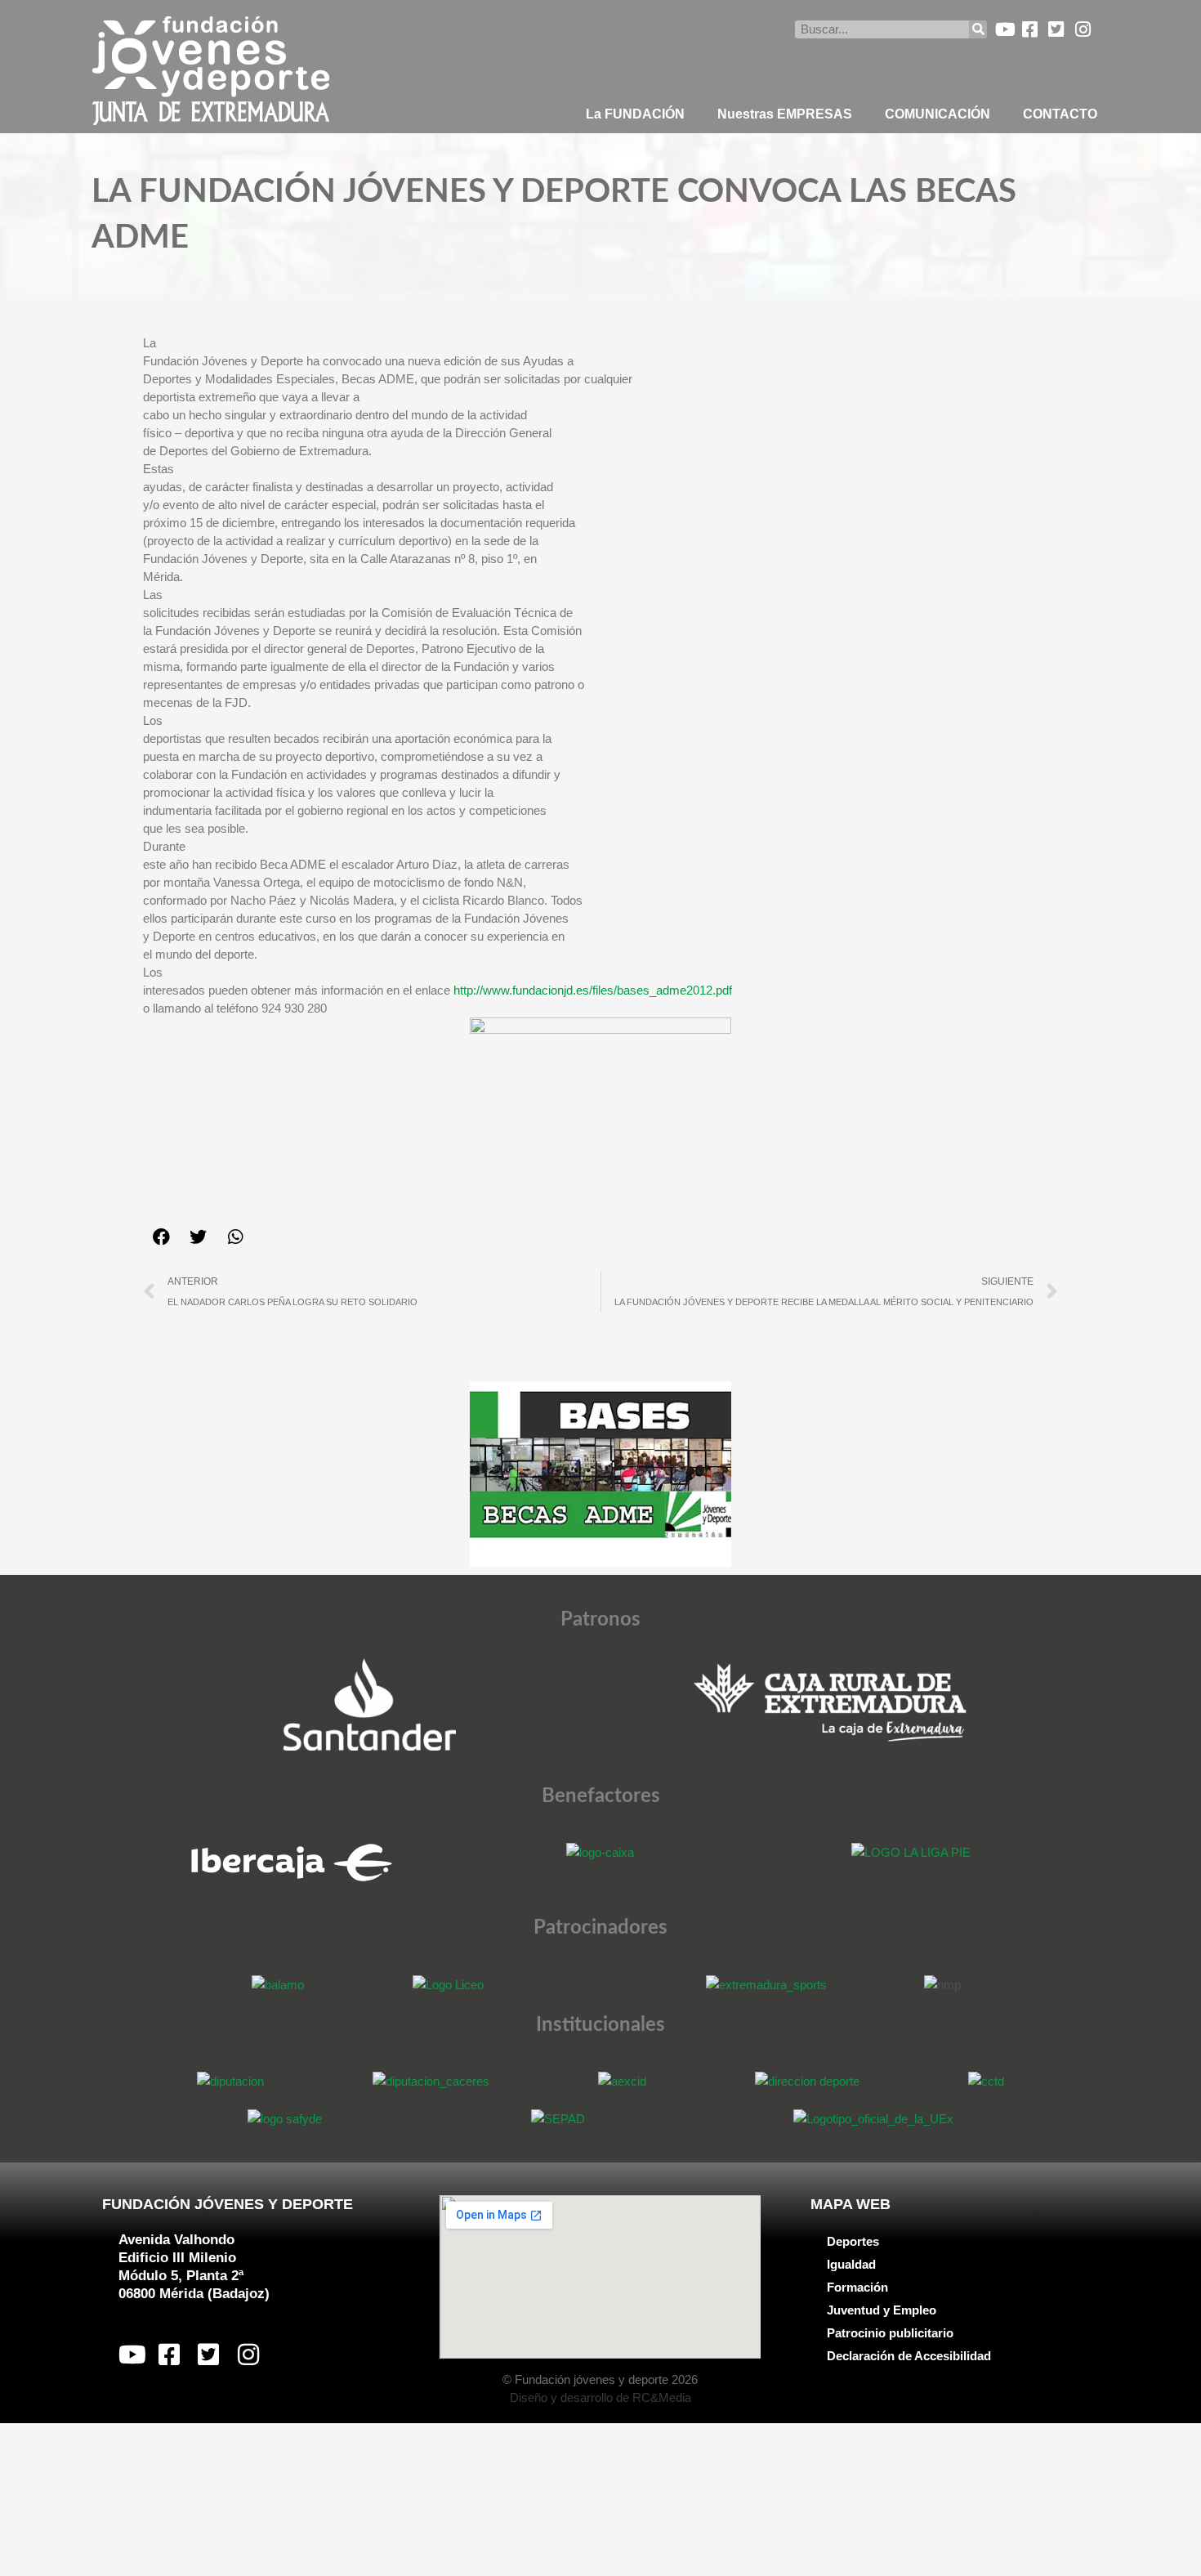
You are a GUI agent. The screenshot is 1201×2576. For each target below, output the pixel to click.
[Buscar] (978, 29)
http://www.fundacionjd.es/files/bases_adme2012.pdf (593, 990)
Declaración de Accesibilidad (909, 2356)
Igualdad (851, 2264)
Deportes (853, 2241)
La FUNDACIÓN (635, 114)
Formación (857, 2287)
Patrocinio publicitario (890, 2333)
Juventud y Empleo (882, 2310)
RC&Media (662, 2397)
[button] (161, 1237)
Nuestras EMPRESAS (785, 114)
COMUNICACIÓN (938, 114)
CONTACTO (1060, 114)
